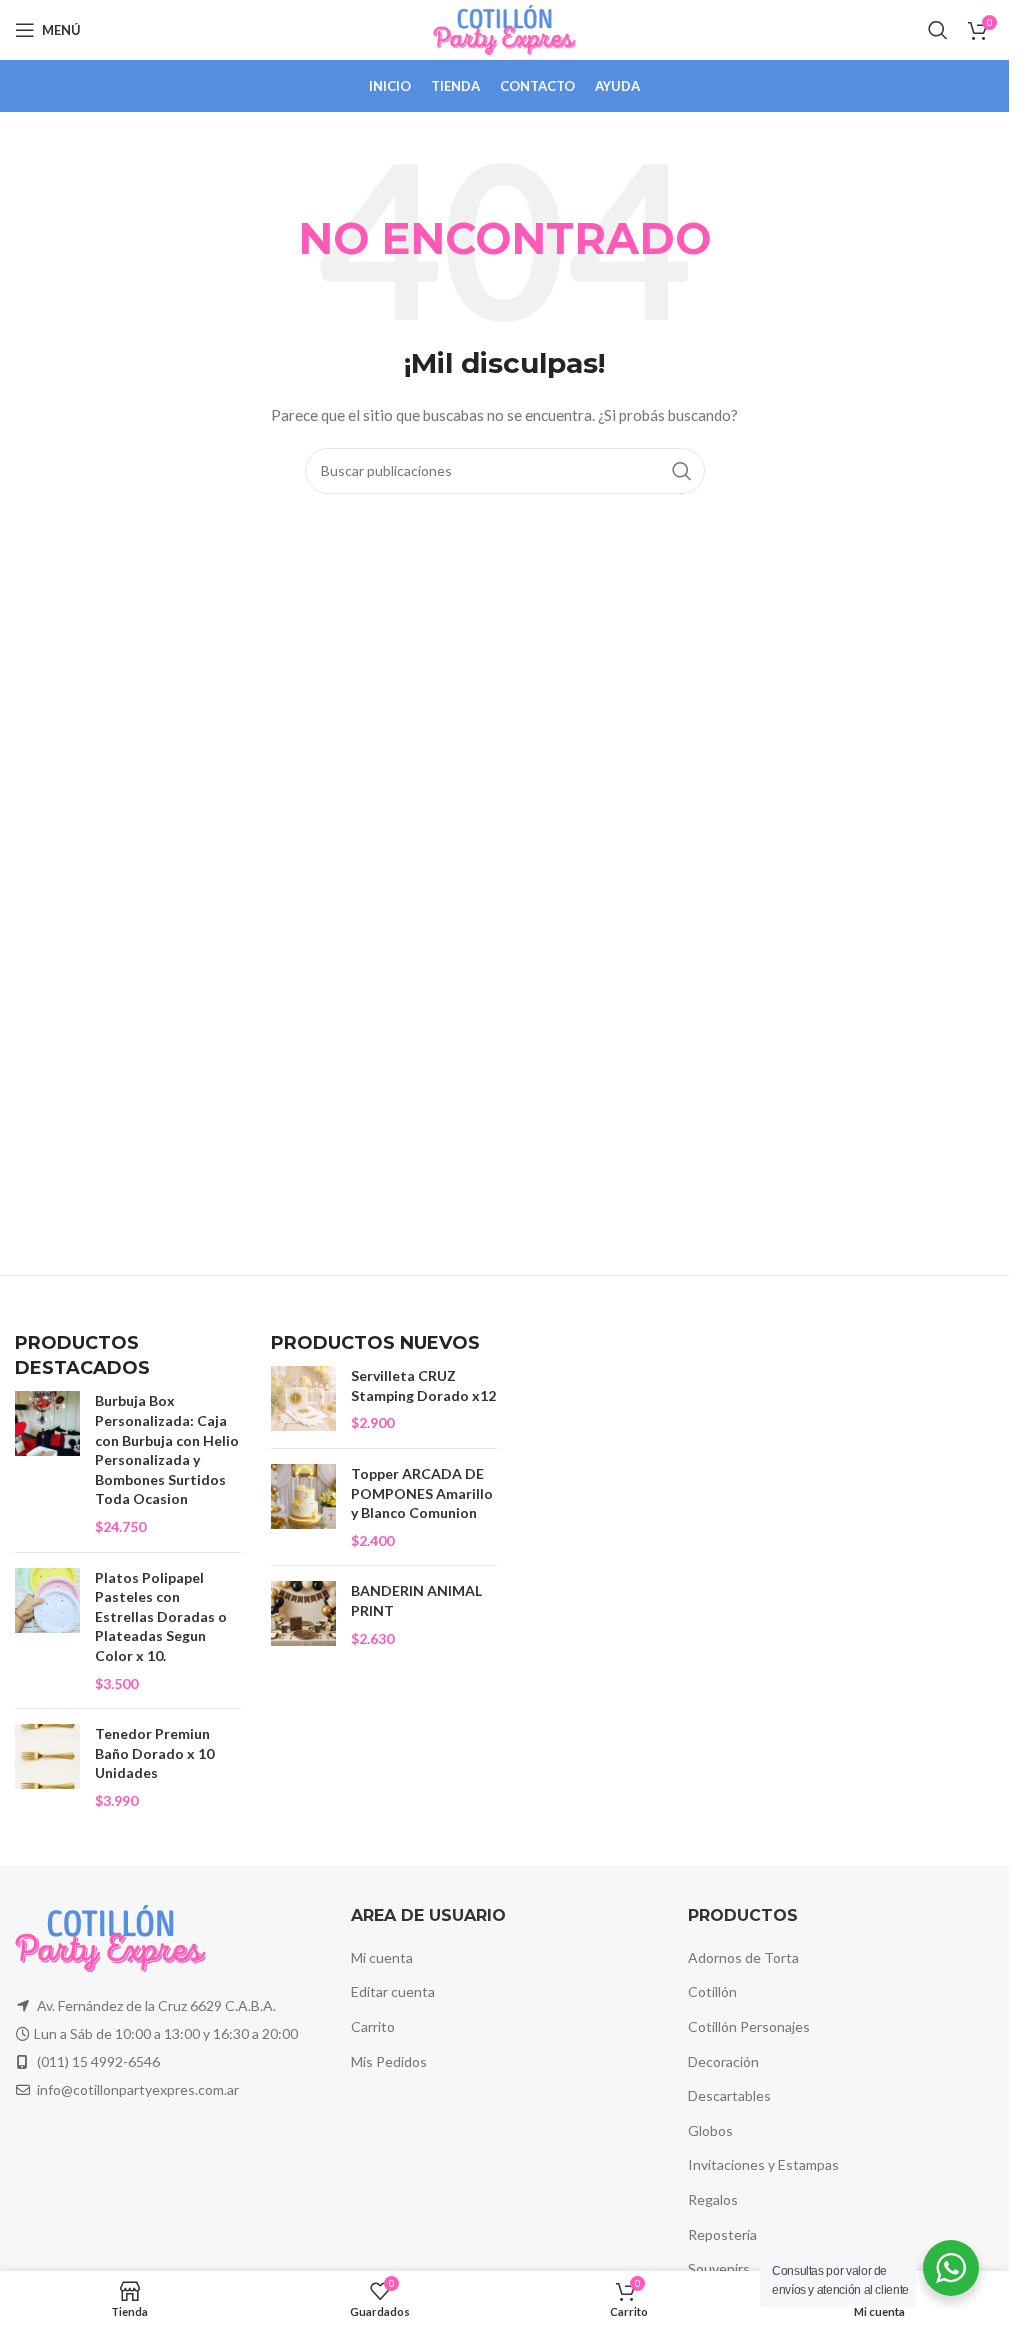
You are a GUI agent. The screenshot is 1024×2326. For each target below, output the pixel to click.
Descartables (729, 2095)
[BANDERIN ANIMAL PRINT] (303, 1614)
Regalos (713, 2199)
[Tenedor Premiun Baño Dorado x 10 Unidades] (47, 1767)
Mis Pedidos (389, 2061)
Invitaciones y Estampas (763, 2164)
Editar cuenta (393, 1991)
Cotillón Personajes (749, 2026)
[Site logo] (504, 28)
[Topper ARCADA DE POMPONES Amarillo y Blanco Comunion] (303, 1507)
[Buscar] (938, 30)
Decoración (723, 2061)
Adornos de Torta (743, 1957)
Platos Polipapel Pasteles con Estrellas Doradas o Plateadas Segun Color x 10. (161, 1616)
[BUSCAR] (682, 471)
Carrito (373, 2026)
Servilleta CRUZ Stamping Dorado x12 (423, 1385)
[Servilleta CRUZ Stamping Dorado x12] (303, 1399)
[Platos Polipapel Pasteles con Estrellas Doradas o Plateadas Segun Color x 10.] (47, 1631)
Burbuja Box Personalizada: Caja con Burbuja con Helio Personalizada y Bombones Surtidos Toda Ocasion (167, 1449)
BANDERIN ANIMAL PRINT (416, 1600)
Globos (710, 2130)
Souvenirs (719, 2268)
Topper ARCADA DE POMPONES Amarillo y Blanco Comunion (422, 1493)
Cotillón (712, 1991)
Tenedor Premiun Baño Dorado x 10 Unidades (154, 1753)
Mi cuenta (382, 1957)
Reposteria (722, 2234)
